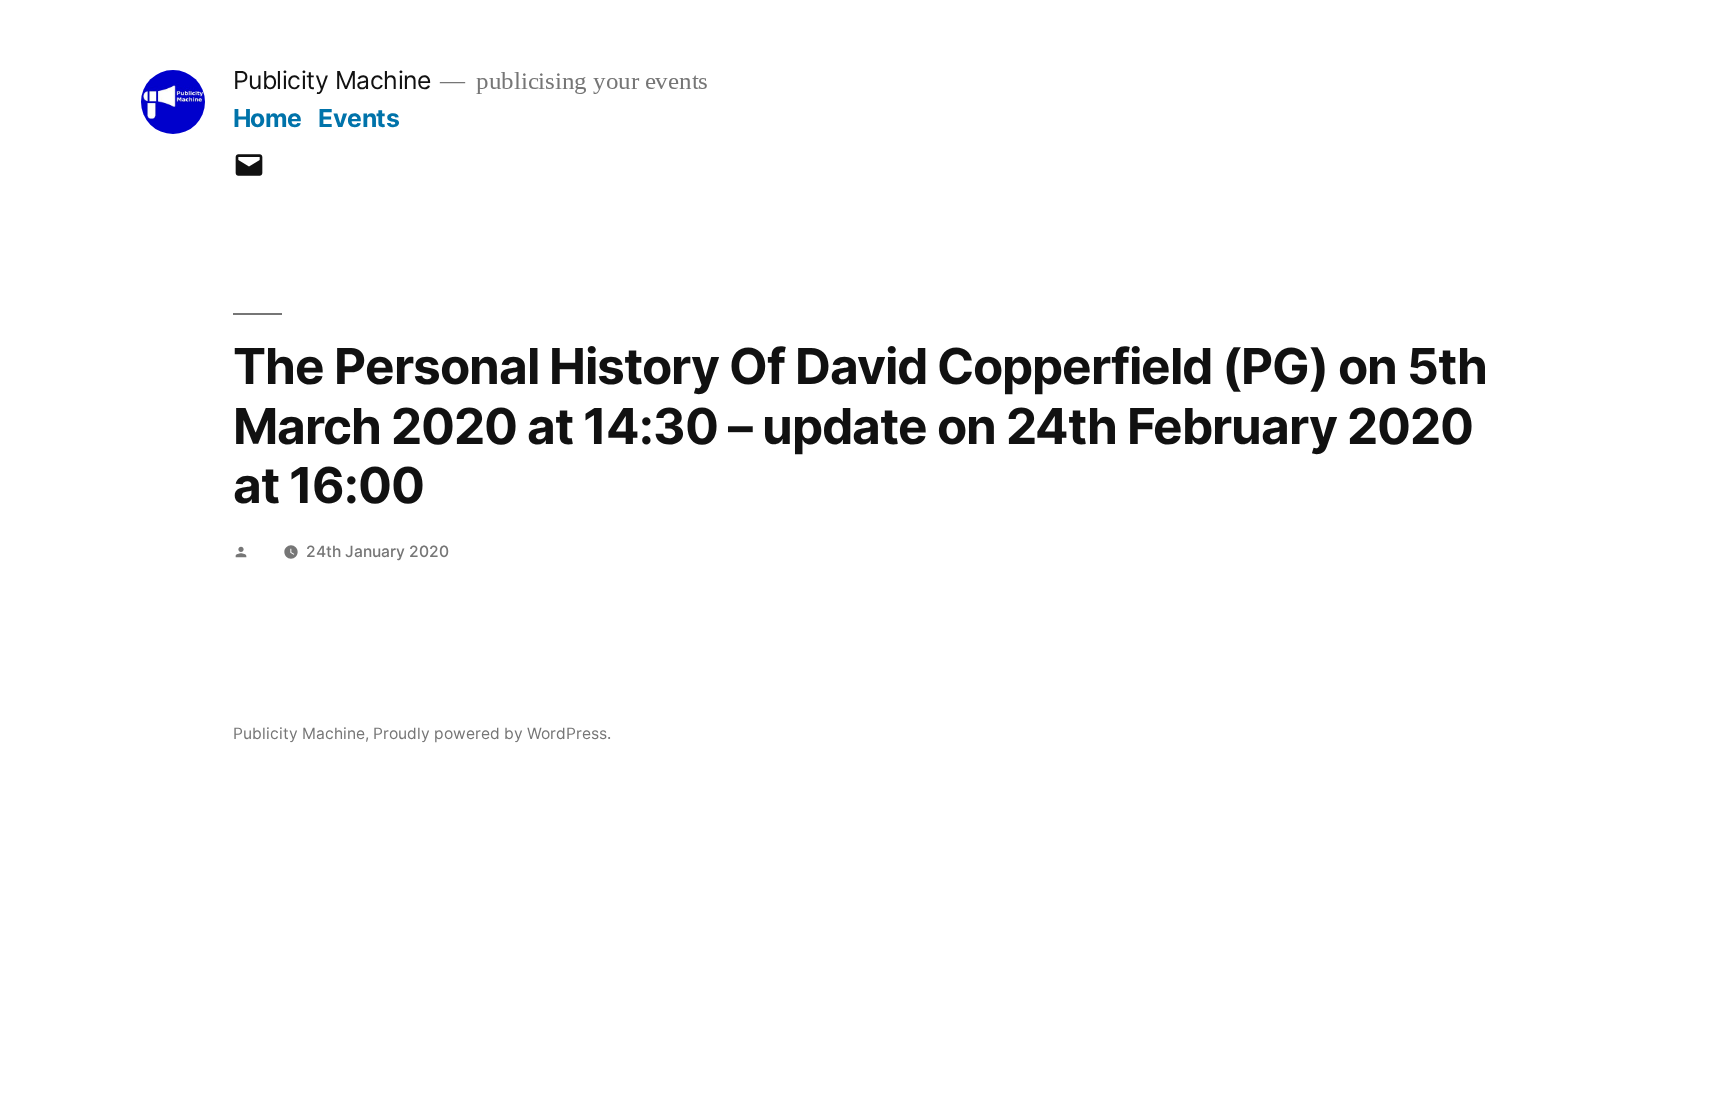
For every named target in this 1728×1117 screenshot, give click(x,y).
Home (267, 118)
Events (358, 118)
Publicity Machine (332, 80)
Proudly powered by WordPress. (492, 733)
